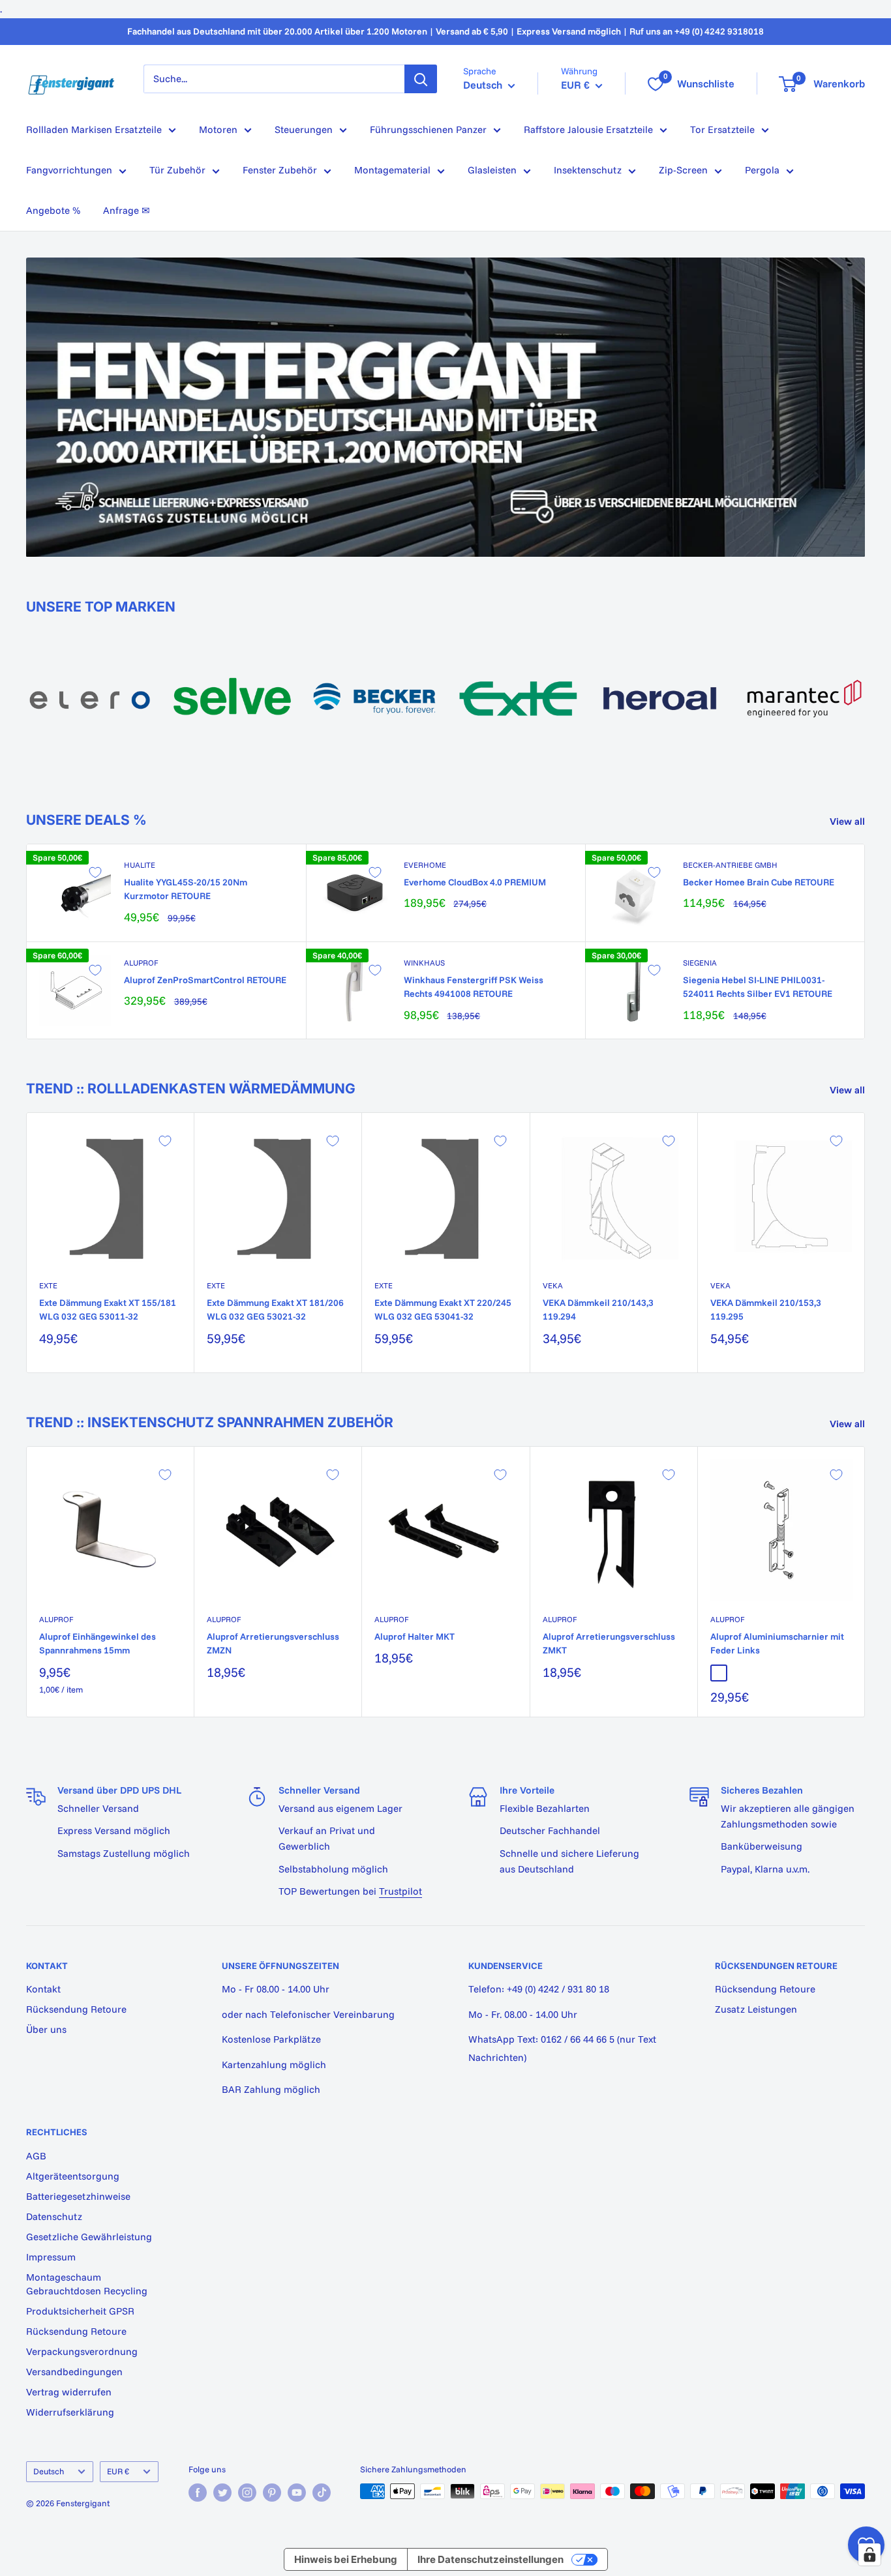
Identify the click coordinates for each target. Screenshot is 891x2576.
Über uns (46, 2029)
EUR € (118, 2471)
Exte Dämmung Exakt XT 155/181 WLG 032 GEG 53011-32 (108, 1310)
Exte (48, 1285)
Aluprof (141, 963)
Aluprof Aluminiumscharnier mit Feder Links (777, 1644)
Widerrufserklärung (70, 2412)
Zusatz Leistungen (756, 2009)
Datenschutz (54, 2216)
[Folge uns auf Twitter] (222, 2493)
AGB (36, 2156)
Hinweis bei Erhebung (346, 2559)
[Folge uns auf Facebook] (198, 2493)
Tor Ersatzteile (722, 129)
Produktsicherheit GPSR (80, 2311)
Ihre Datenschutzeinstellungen (491, 2559)
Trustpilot (400, 1891)
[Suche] (421, 79)
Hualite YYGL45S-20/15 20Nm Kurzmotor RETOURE (186, 889)
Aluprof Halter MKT (415, 1636)
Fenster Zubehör (280, 170)
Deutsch (49, 2471)
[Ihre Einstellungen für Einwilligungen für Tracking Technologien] (869, 2554)
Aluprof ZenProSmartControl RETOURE (205, 980)
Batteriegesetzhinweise (78, 2196)
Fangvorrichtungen (69, 170)
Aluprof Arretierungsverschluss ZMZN (273, 1644)
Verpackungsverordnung (82, 2351)
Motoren (218, 129)
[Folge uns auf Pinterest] (272, 2493)
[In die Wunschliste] (95, 872)
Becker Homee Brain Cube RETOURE (759, 882)
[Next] (865, 691)
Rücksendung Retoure (76, 2009)
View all (849, 821)
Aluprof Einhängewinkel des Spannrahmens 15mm (98, 1644)
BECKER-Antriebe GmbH (730, 865)
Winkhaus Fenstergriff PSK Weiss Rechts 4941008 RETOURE (474, 987)
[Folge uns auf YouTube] (297, 2493)
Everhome (425, 865)
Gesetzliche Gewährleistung (89, 2237)
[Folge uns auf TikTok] (322, 2493)
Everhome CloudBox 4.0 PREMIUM (475, 882)
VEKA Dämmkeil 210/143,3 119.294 (598, 1310)
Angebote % (53, 210)
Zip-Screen (683, 170)
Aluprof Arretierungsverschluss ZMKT (609, 1644)
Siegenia (700, 963)
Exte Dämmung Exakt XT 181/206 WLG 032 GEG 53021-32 (275, 1310)
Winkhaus (424, 963)
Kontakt (43, 1989)
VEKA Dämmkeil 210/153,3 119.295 (766, 1310)
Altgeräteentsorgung (73, 2176)
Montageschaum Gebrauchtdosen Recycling (87, 2284)
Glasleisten (492, 170)
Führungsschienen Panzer (428, 129)
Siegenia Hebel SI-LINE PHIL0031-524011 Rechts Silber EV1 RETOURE (758, 987)
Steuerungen (304, 129)
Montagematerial (392, 170)
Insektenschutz (588, 170)
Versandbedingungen (74, 2372)
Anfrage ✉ (127, 210)
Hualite (140, 865)
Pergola (762, 170)
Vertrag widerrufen (69, 2392)
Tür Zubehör (177, 170)
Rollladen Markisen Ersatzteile (94, 129)
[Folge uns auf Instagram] (247, 2493)
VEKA (553, 1285)
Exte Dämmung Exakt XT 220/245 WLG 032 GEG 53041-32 (443, 1310)
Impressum (51, 2257)
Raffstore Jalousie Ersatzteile (588, 129)
